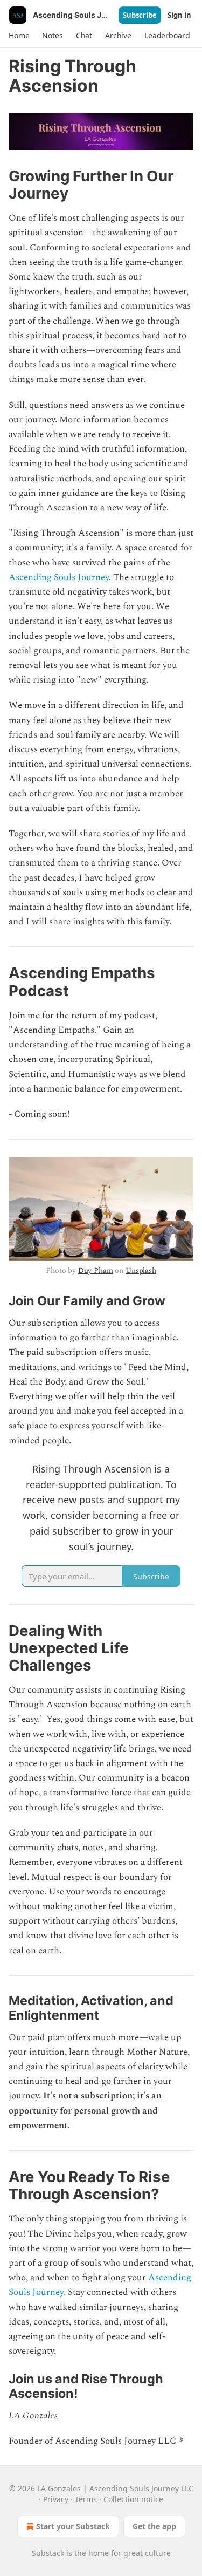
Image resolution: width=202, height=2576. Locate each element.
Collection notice (133, 2499)
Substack (48, 2553)
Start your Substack (73, 2526)
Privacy (56, 2499)
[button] (19, 36)
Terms (86, 2499)
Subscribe (140, 15)
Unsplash (141, 1270)
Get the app (154, 2526)
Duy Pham (96, 1270)
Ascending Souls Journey (59, 577)
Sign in (179, 15)
